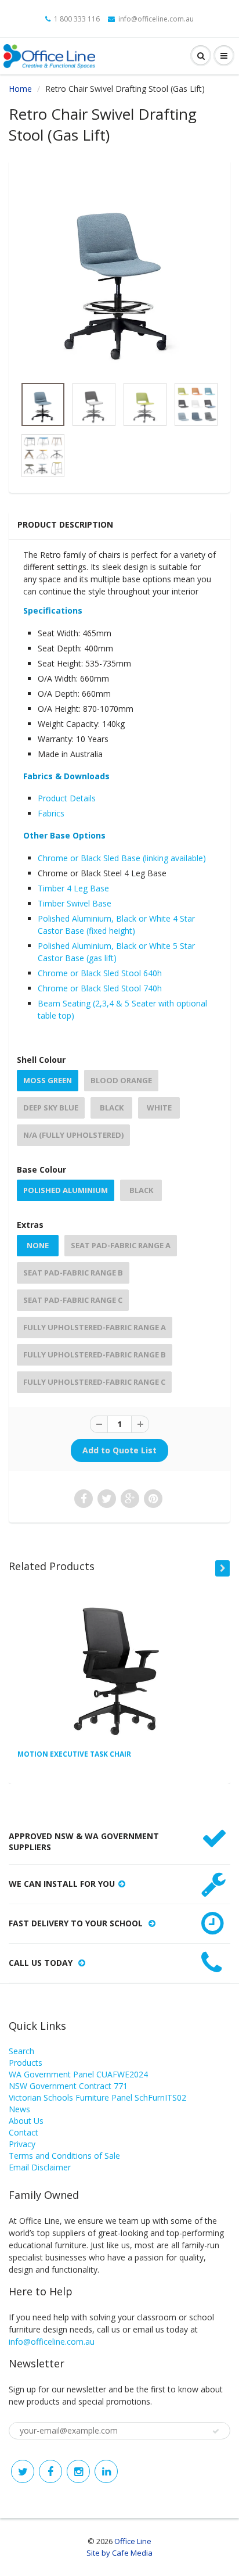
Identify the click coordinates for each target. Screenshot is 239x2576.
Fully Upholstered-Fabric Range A (95, 1327)
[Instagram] (78, 2471)
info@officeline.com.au (156, 19)
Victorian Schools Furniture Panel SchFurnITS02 (97, 2097)
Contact (23, 2132)
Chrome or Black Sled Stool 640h (100, 973)
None (38, 1245)
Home (20, 89)
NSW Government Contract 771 (68, 2086)
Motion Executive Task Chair (74, 1754)
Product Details (67, 798)
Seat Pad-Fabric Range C (73, 1300)
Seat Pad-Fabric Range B (73, 1273)
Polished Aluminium (66, 1190)
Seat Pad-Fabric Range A (121, 1245)
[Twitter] (23, 2471)
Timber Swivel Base (76, 903)
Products (26, 2063)
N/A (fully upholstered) (73, 1135)
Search (21, 2051)
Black (112, 1108)
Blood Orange (121, 1080)
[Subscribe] (216, 2431)
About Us (26, 2121)
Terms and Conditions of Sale (64, 2156)
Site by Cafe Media (119, 2553)
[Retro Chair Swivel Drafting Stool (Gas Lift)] (119, 274)
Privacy (22, 2144)
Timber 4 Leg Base (75, 888)
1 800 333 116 (77, 19)
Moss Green (48, 1080)
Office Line (133, 2541)
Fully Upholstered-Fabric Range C (94, 1382)
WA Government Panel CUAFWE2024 (78, 2074)
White (159, 1108)
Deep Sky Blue (51, 1108)
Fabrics (51, 813)
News (19, 2109)
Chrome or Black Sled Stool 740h (100, 988)
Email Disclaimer (40, 2167)
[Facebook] (50, 2471)
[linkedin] (106, 2471)
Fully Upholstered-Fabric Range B (95, 1355)
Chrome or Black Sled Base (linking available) (123, 858)
